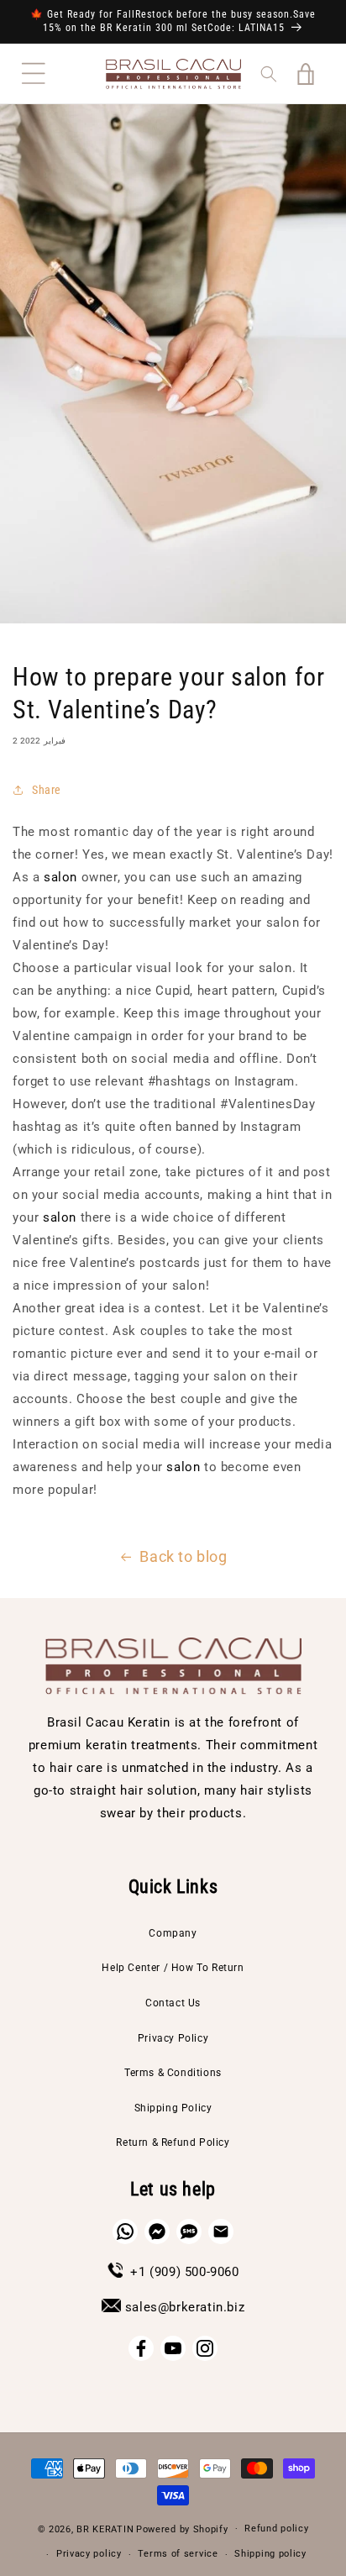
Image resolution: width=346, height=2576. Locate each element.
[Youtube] (173, 2348)
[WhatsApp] (125, 2232)
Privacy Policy (173, 2038)
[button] (34, 74)
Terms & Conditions (173, 2073)
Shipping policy (270, 2554)
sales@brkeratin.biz (185, 2307)
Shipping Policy (173, 2108)
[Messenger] (157, 2232)
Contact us (173, 2003)
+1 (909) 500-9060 (184, 2272)
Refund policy (276, 2529)
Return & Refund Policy (173, 2142)
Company (173, 1933)
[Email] (221, 2232)
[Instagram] (205, 2348)
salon (60, 877)
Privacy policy (89, 2554)
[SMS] (189, 2232)
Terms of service (178, 2554)
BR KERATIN (105, 2529)
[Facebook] (141, 2348)
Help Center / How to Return (173, 1968)
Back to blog (183, 1556)
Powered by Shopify (182, 2529)
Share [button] (47, 790)
